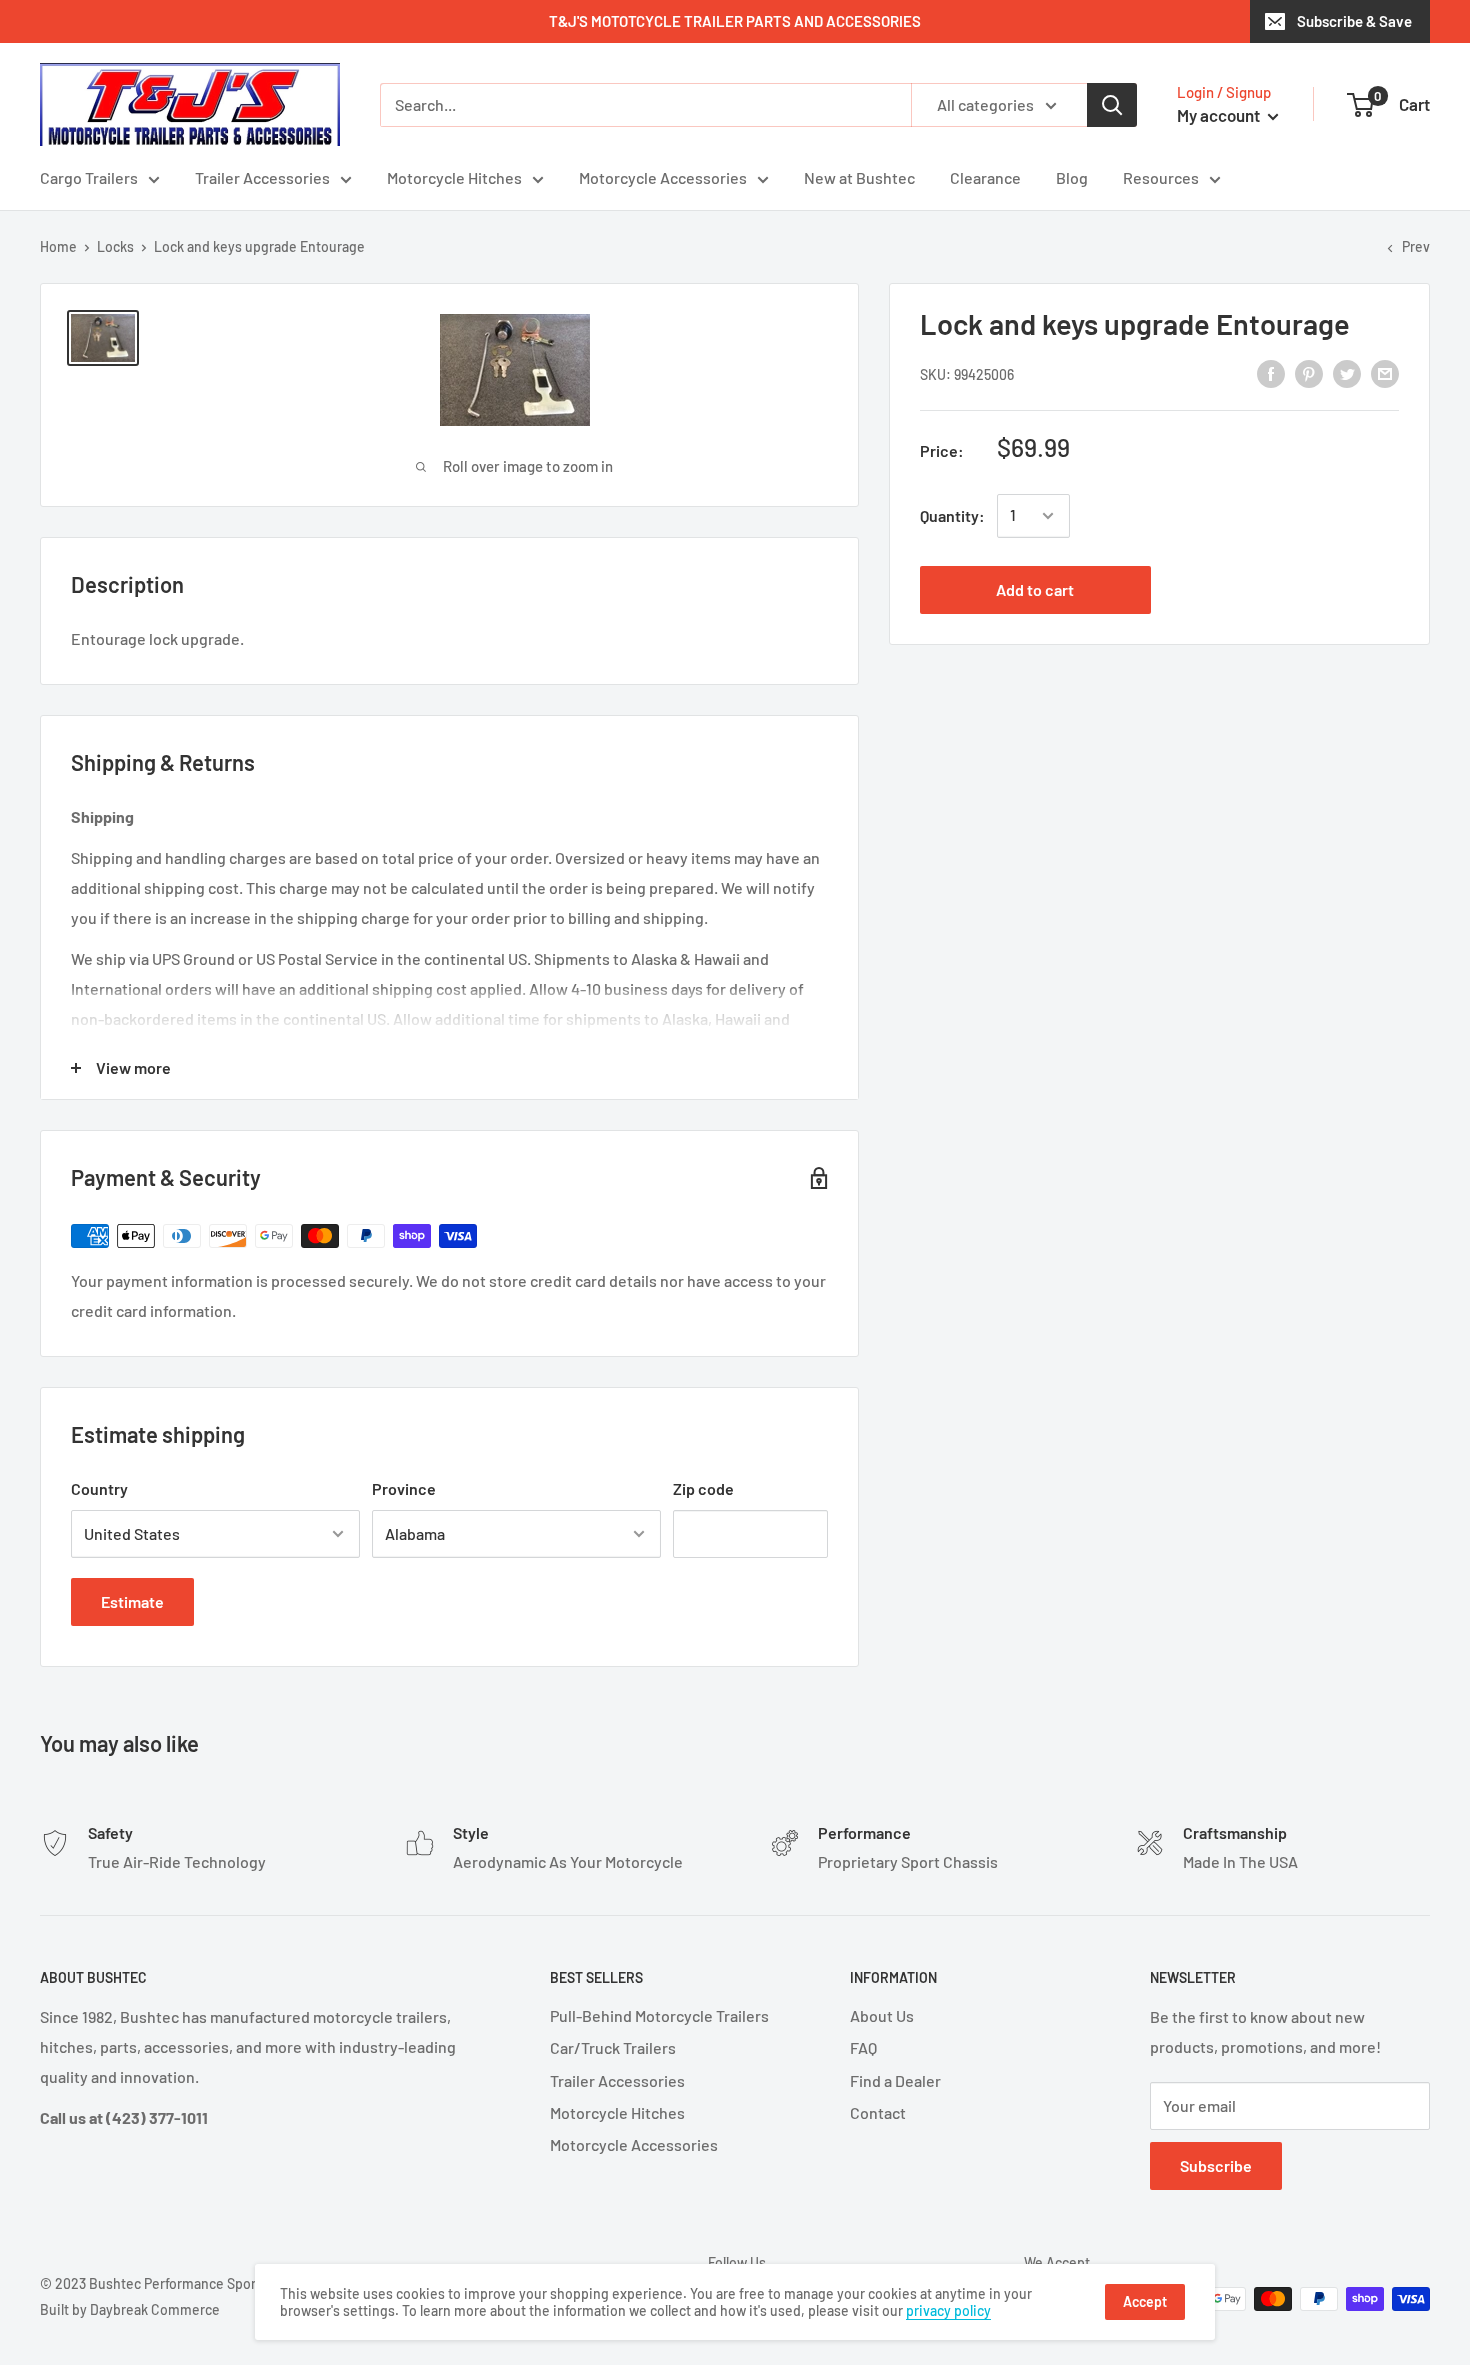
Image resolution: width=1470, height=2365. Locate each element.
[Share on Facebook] (1271, 372)
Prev (1416, 246)
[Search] (1112, 105)
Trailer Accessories (262, 177)
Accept (1145, 2301)
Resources (1161, 177)
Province (404, 1488)
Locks (115, 246)
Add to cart (1035, 589)
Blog (1072, 177)
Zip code (703, 1488)
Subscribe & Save (1354, 21)
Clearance (985, 177)
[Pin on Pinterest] (1309, 372)
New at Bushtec (859, 177)
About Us (882, 2015)
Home (58, 246)
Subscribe (1216, 2165)
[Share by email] (1385, 372)
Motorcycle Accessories (663, 177)
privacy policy (948, 2310)
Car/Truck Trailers (613, 2047)
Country (99, 1488)
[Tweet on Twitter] (1347, 372)
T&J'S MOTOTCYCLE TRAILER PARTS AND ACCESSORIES (735, 21)
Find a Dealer (895, 2080)
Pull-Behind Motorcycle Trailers (659, 2015)
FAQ (863, 2047)
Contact (878, 2112)
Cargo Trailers (89, 177)
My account (1220, 115)
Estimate (132, 1601)
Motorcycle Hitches (454, 177)
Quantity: (952, 515)
